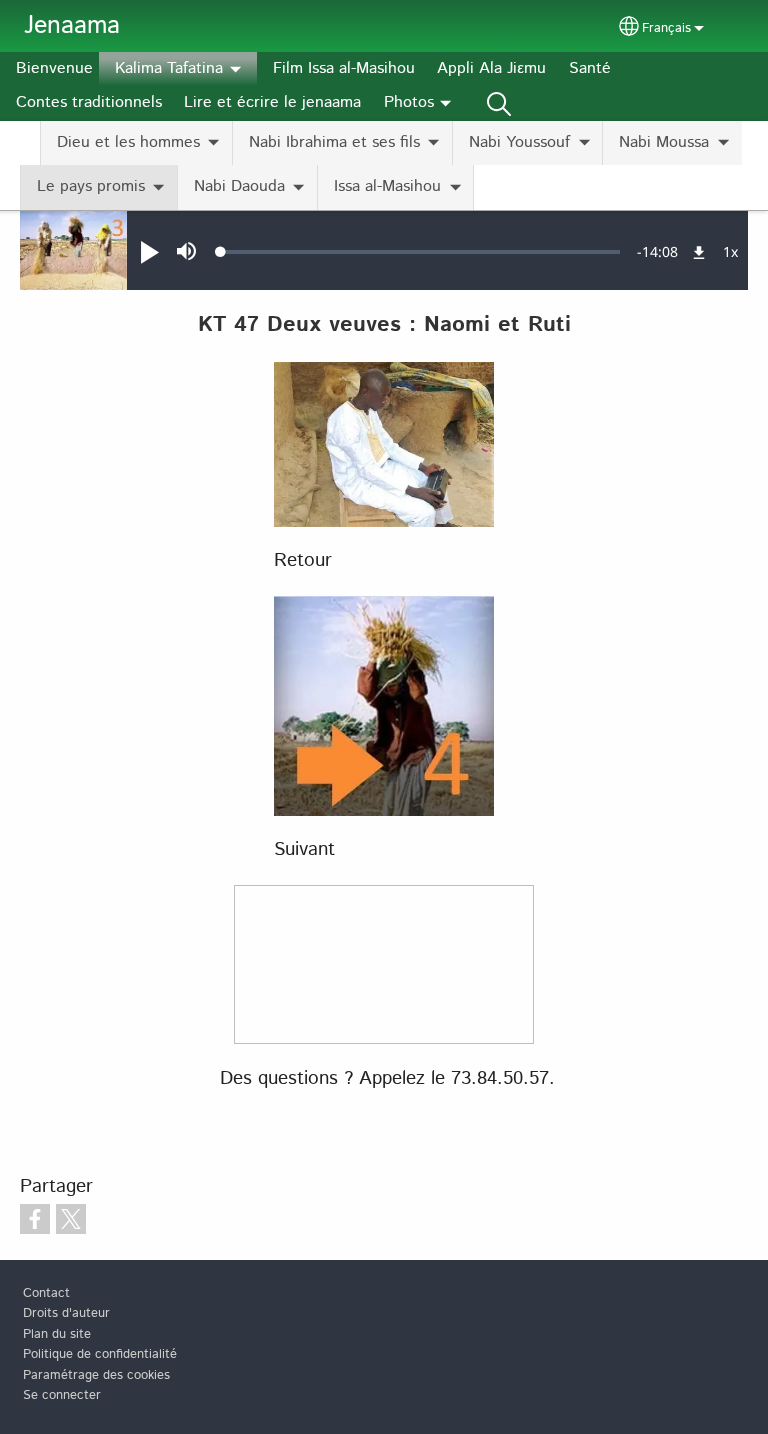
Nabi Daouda (239, 186)
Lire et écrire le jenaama (272, 102)
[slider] (420, 252)
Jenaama (72, 26)
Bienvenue (54, 68)
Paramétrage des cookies (96, 1375)
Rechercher (499, 103)
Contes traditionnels (89, 102)
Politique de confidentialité (100, 1354)
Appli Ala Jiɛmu (491, 68)
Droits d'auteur (66, 1313)
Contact (46, 1293)
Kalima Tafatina (169, 68)
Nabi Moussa (664, 142)
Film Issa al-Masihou (344, 68)
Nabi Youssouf (519, 142)
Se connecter (62, 1395)
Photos (409, 102)
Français (666, 28)
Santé (590, 68)
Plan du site (57, 1334)
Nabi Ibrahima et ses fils (334, 142)
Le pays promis (91, 186)
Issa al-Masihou (387, 186)
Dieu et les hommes (128, 142)
